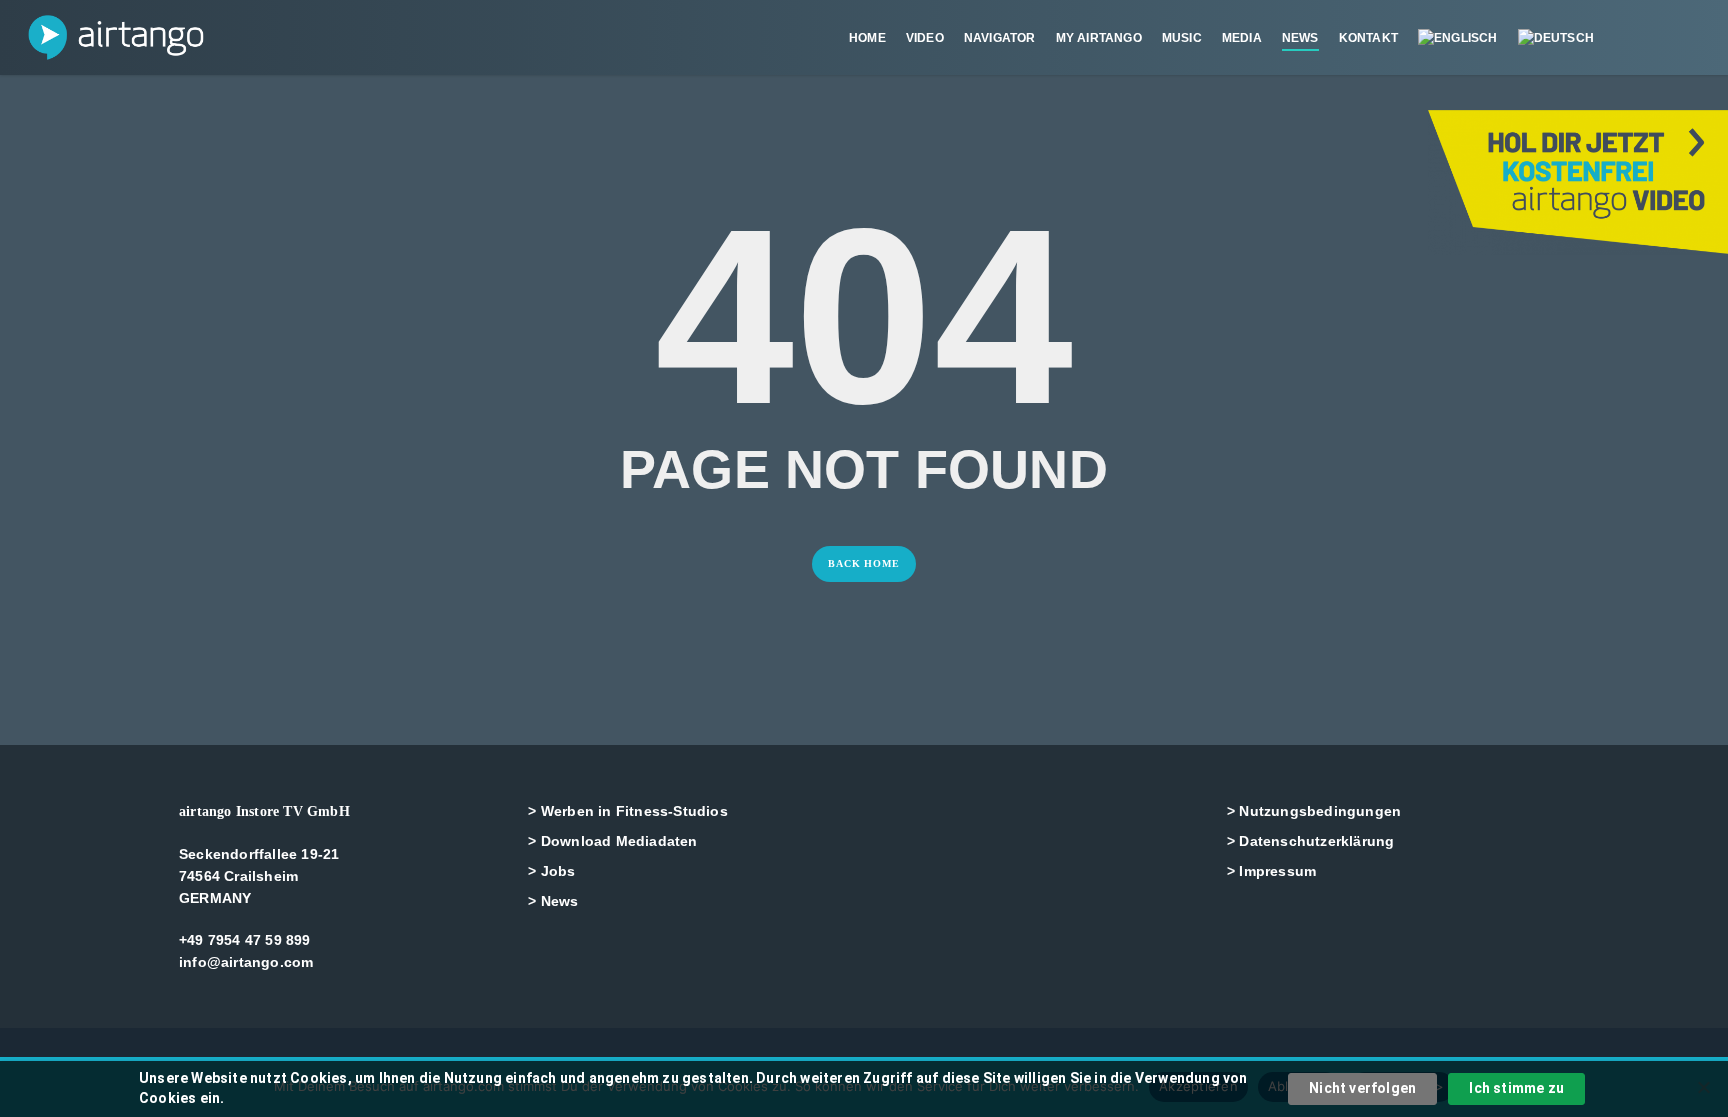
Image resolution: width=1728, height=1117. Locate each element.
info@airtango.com (246, 962)
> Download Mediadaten (612, 841)
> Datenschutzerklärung (1310, 841)
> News (553, 901)
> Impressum (1271, 871)
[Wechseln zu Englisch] (1458, 38)
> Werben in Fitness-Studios (627, 811)
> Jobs (551, 871)
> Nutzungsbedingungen (1314, 811)
